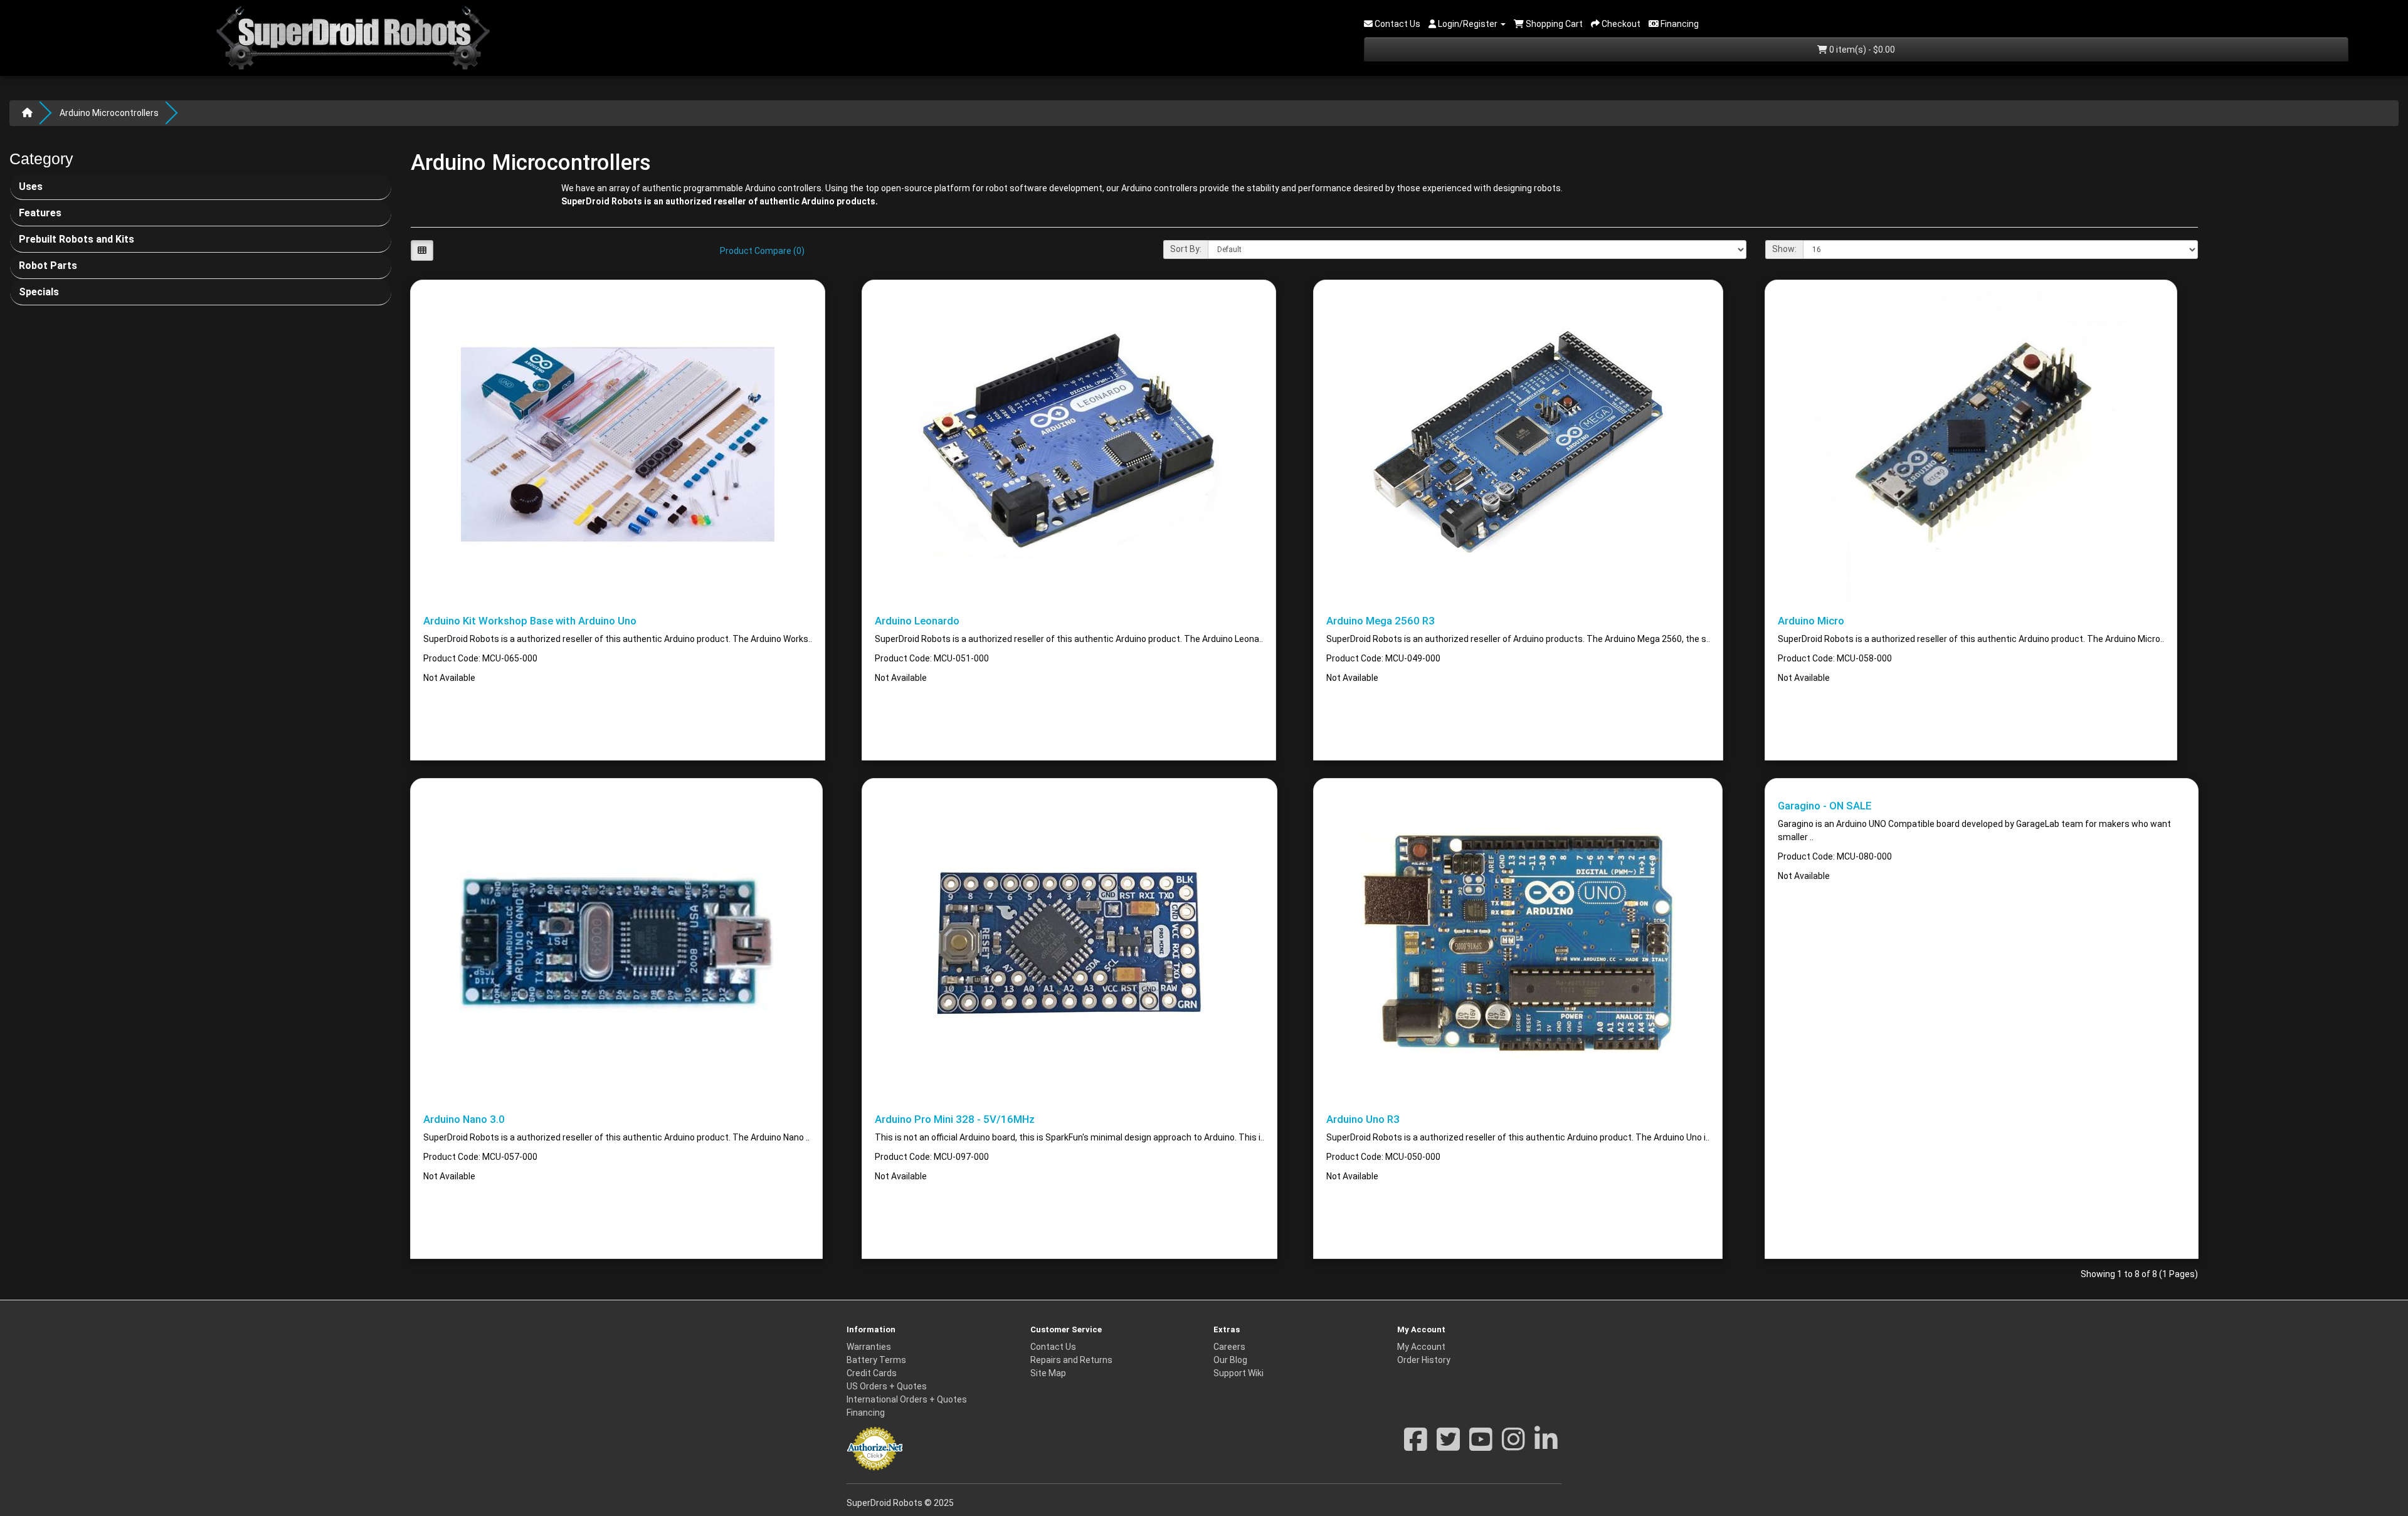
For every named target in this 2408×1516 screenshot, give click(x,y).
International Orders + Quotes (907, 1399)
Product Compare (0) (762, 251)
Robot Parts (48, 266)
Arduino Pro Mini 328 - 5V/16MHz (955, 1119)
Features (40, 213)
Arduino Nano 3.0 (464, 1119)
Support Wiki (1238, 1373)
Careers (1229, 1347)
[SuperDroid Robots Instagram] (1513, 1446)
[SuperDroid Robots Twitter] (1448, 1446)
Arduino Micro (1811, 621)
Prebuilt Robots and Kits (77, 239)
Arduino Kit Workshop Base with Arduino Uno (530, 621)
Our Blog (1230, 1360)
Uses (31, 187)
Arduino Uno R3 (1363, 1119)
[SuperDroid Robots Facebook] (1416, 1446)
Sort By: (1186, 249)
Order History (1424, 1360)
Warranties (869, 1347)
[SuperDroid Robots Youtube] (1481, 1446)
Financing (866, 1413)
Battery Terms (876, 1360)
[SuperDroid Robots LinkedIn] (1546, 1446)
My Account (1421, 1347)
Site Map (1048, 1373)
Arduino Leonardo (917, 621)
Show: (1784, 249)
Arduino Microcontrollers (109, 113)
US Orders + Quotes (887, 1386)
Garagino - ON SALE (1825, 806)
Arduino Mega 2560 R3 (1381, 621)
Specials (39, 292)
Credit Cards (872, 1373)
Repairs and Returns (1071, 1360)
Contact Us (1053, 1347)
